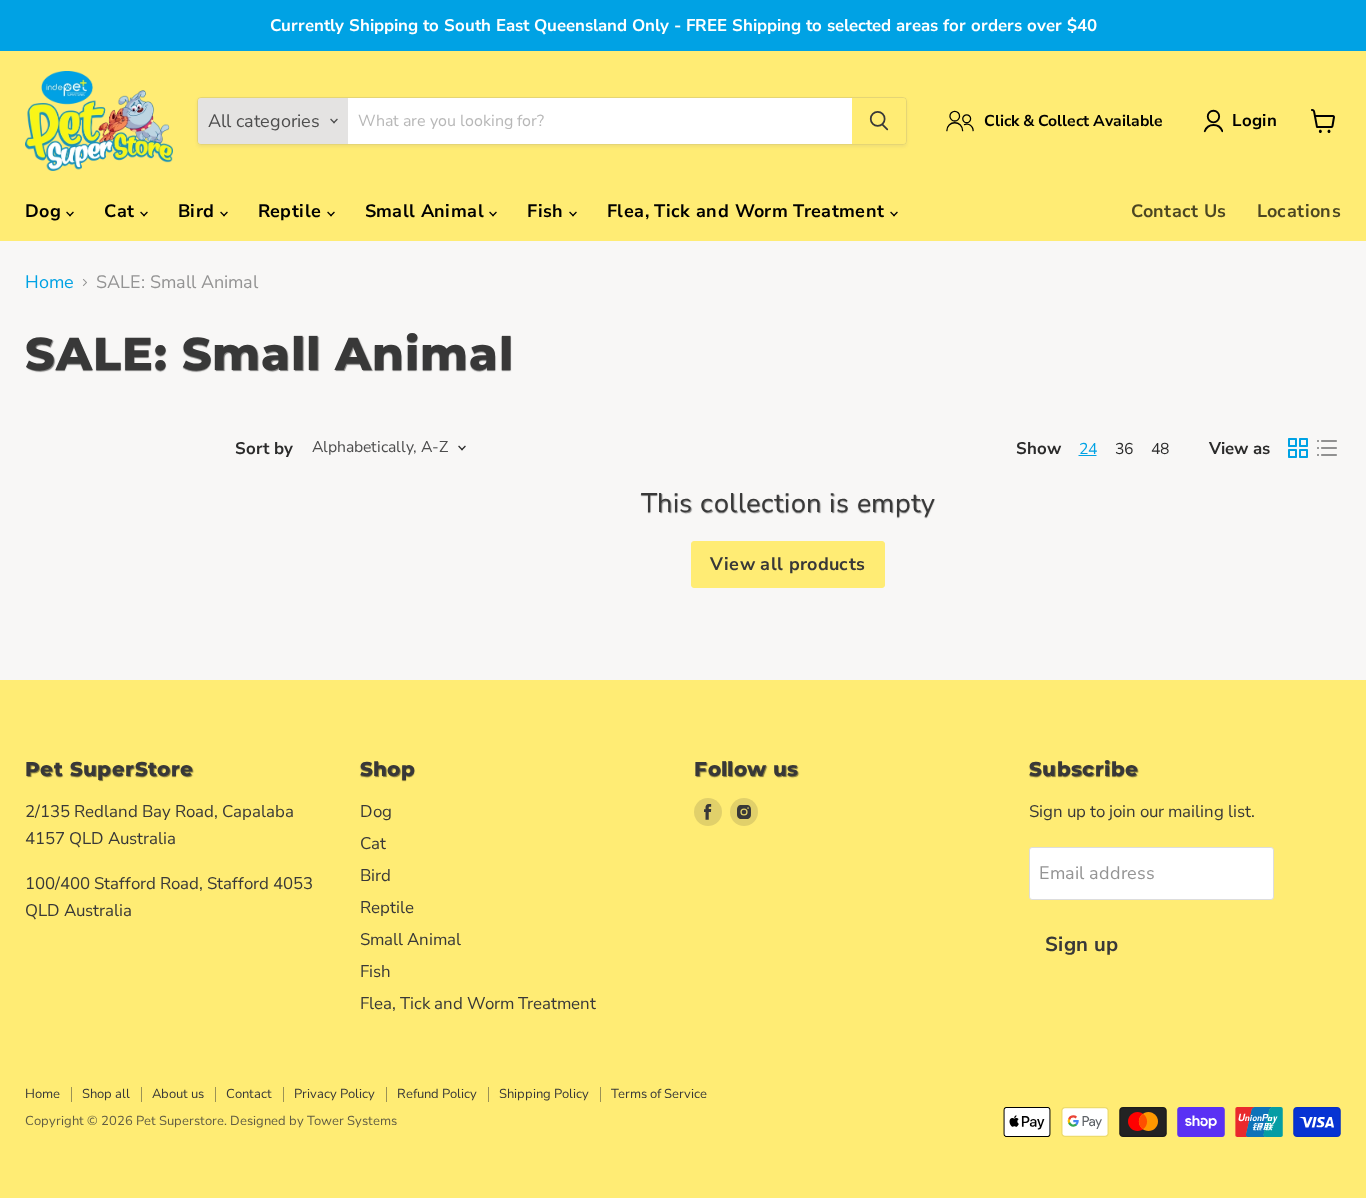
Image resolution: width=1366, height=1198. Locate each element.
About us (178, 1094)
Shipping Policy (544, 1094)
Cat (121, 211)
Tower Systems (352, 1121)
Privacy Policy (334, 1094)
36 (1124, 449)
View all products (787, 564)
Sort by (264, 448)
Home (49, 282)
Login (1254, 120)
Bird (199, 211)
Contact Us (1179, 211)
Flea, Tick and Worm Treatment (748, 211)
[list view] (1326, 448)
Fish (548, 211)
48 (1160, 449)
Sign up (1082, 944)
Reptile (292, 211)
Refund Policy (437, 1094)
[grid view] (1297, 448)
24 (1088, 449)
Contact (249, 1094)
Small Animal (427, 211)
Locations (1299, 211)
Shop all (106, 1094)
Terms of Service (659, 1094)
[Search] (879, 121)
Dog (45, 211)
